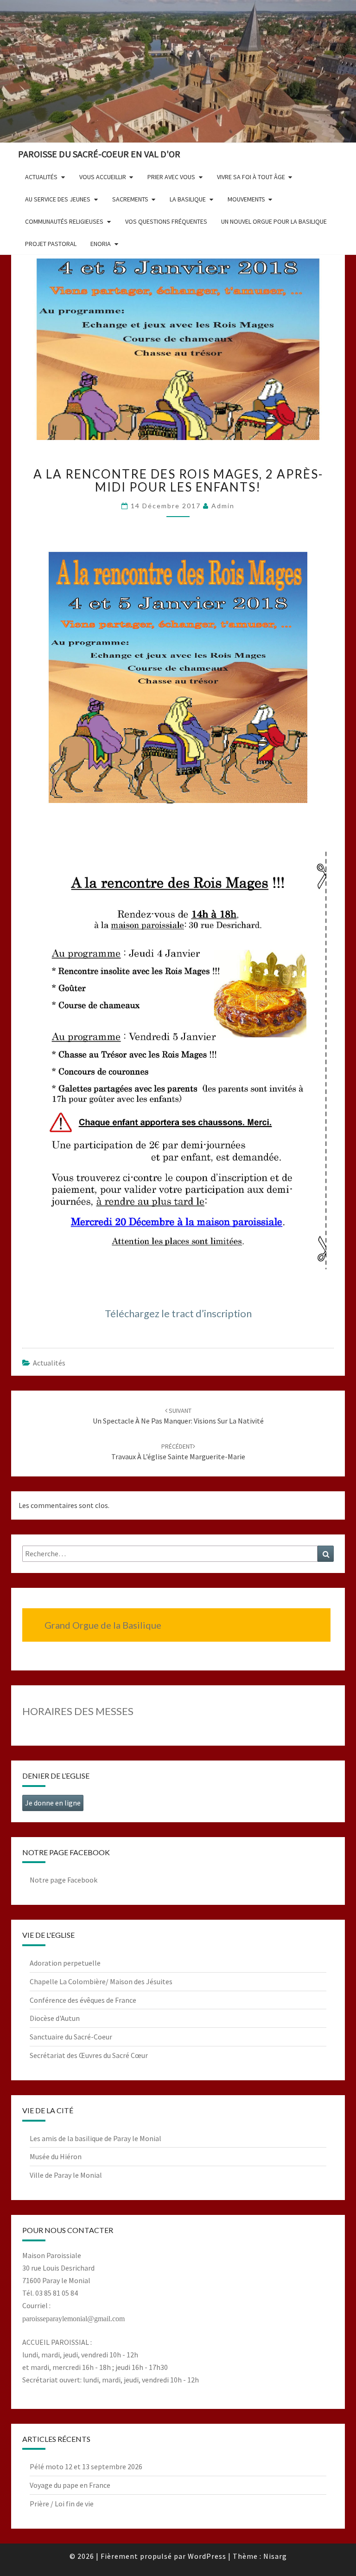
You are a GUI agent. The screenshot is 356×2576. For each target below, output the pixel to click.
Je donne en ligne (53, 1803)
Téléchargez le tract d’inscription (178, 1313)
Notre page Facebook (64, 1880)
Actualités (49, 1363)
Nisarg (275, 2556)
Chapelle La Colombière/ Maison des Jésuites (101, 1981)
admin (223, 506)
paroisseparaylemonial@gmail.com (73, 2319)
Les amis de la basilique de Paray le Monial (95, 2138)
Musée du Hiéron (56, 2156)
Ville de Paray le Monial (66, 2175)
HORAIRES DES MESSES (78, 1711)
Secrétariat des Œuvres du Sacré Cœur (89, 2055)
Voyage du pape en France (70, 2485)
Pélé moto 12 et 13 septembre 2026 (86, 2466)
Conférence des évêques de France (83, 2000)
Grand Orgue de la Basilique (103, 1625)
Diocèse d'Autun (55, 2018)
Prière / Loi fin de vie (62, 2504)
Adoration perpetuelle (65, 1963)
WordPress (207, 2556)
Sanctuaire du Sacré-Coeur (71, 2037)
